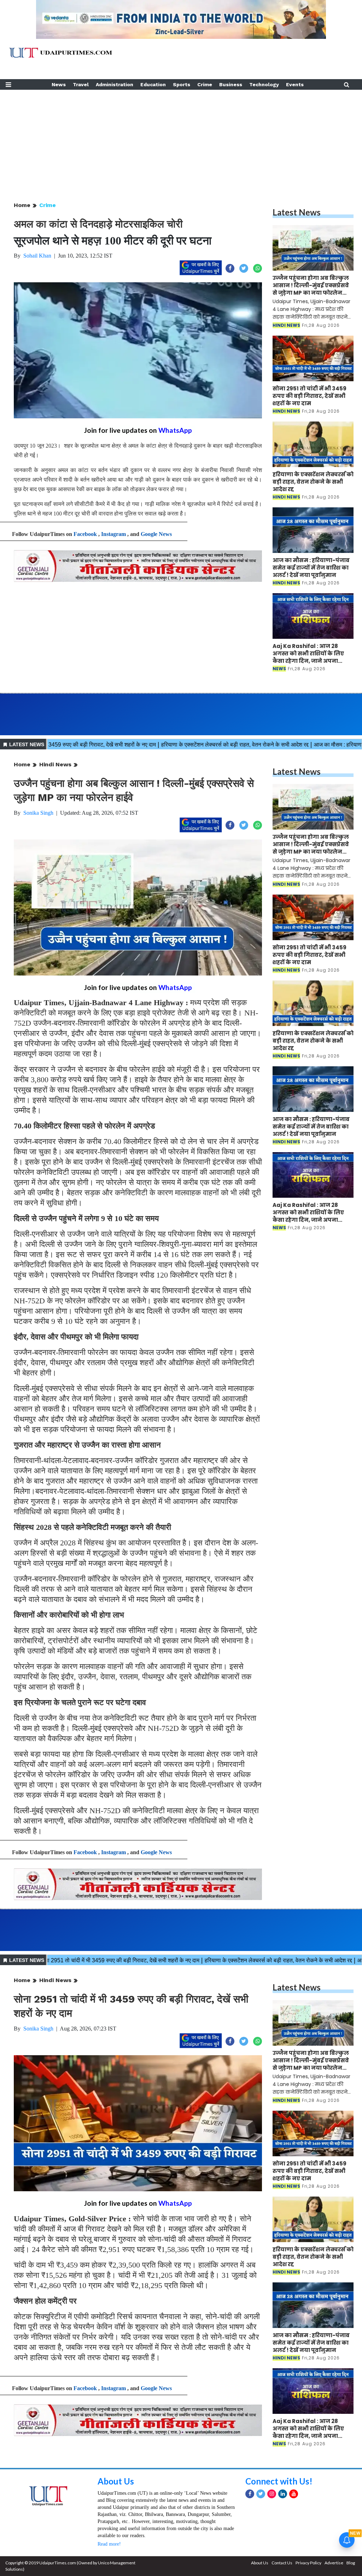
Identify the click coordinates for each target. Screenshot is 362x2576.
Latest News (297, 212)
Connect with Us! (279, 2481)
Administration (115, 84)
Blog (351, 2563)
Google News (156, 534)
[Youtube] (294, 2494)
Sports (182, 84)
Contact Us (282, 2563)
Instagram (113, 534)
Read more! (109, 2544)
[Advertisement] (181, 139)
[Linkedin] (283, 2494)
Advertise (334, 2563)
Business (231, 84)
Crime (205, 84)
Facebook (85, 534)
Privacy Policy (308, 2563)
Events (295, 84)
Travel (81, 84)
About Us (116, 2481)
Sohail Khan (37, 256)
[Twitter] (261, 2494)
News (59, 84)
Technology (264, 84)
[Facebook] (250, 2494)
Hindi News (55, 764)
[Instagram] (272, 2494)
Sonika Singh (38, 813)
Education (153, 84)
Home (22, 205)
